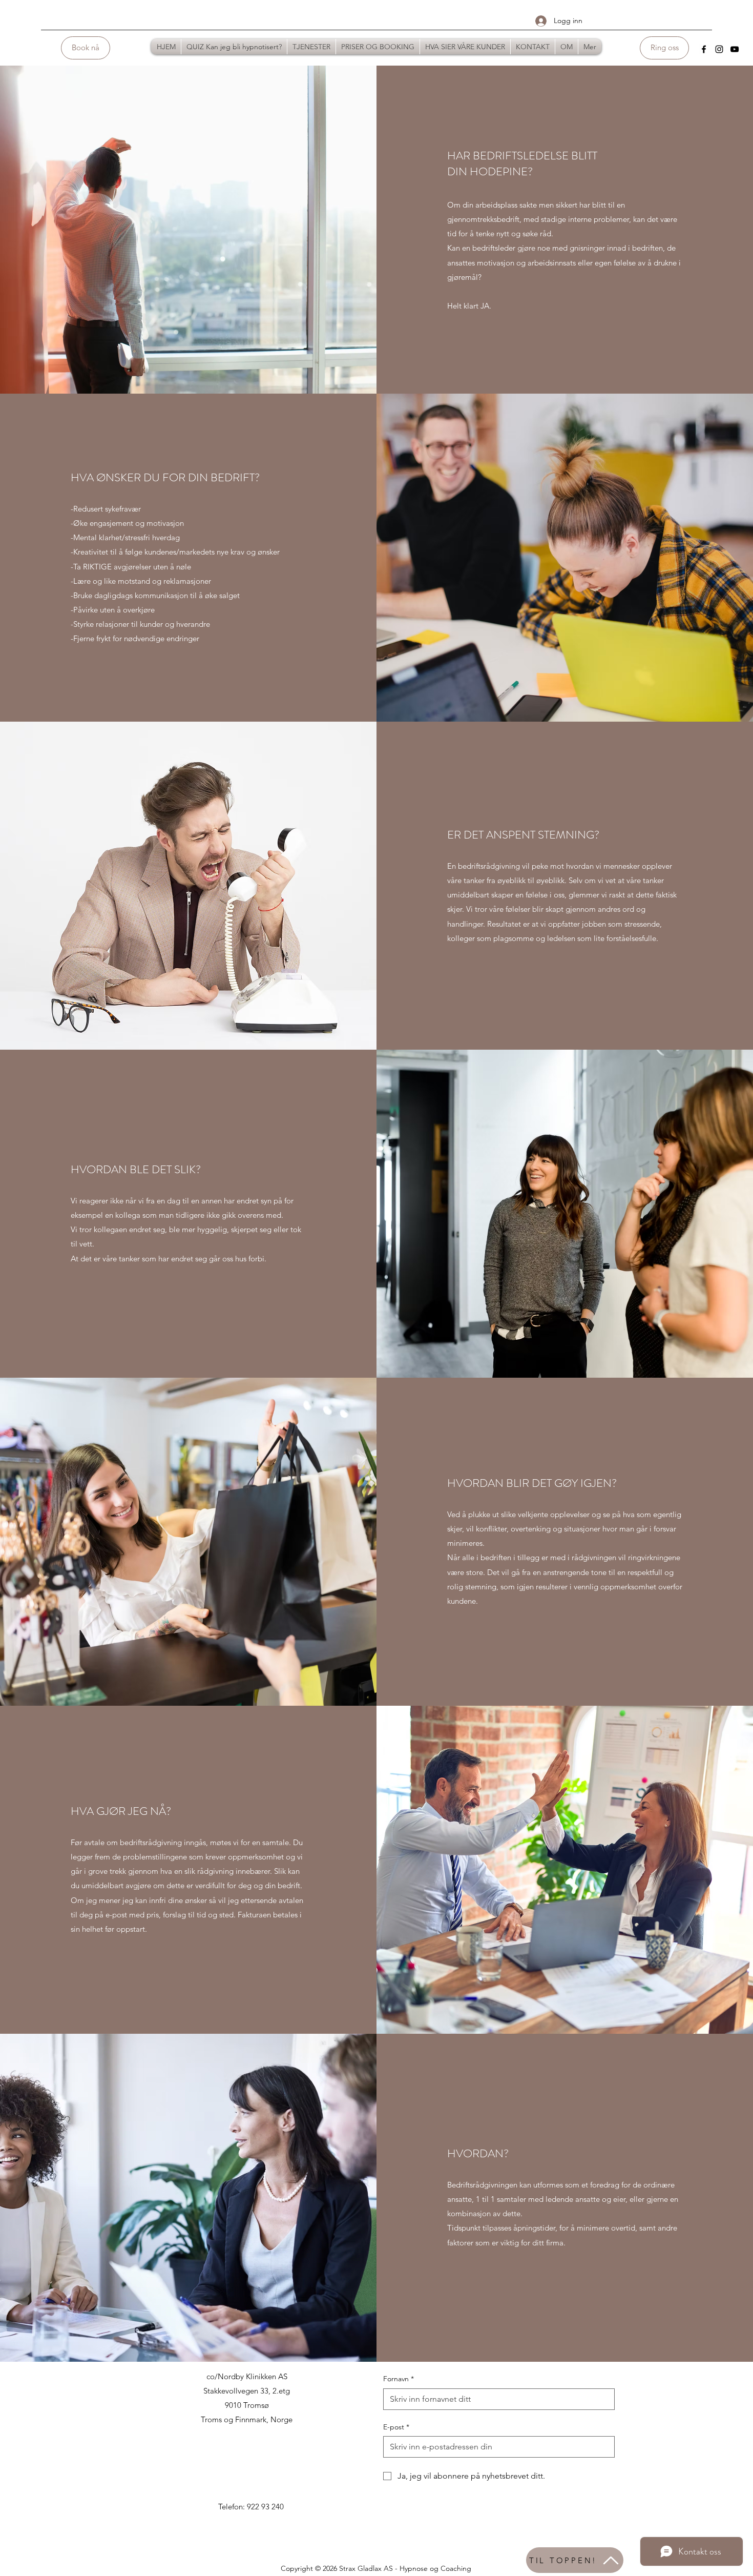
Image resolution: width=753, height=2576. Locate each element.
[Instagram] (719, 49)
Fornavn (399, 2379)
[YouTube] (735, 49)
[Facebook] (704, 49)
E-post (396, 2427)
